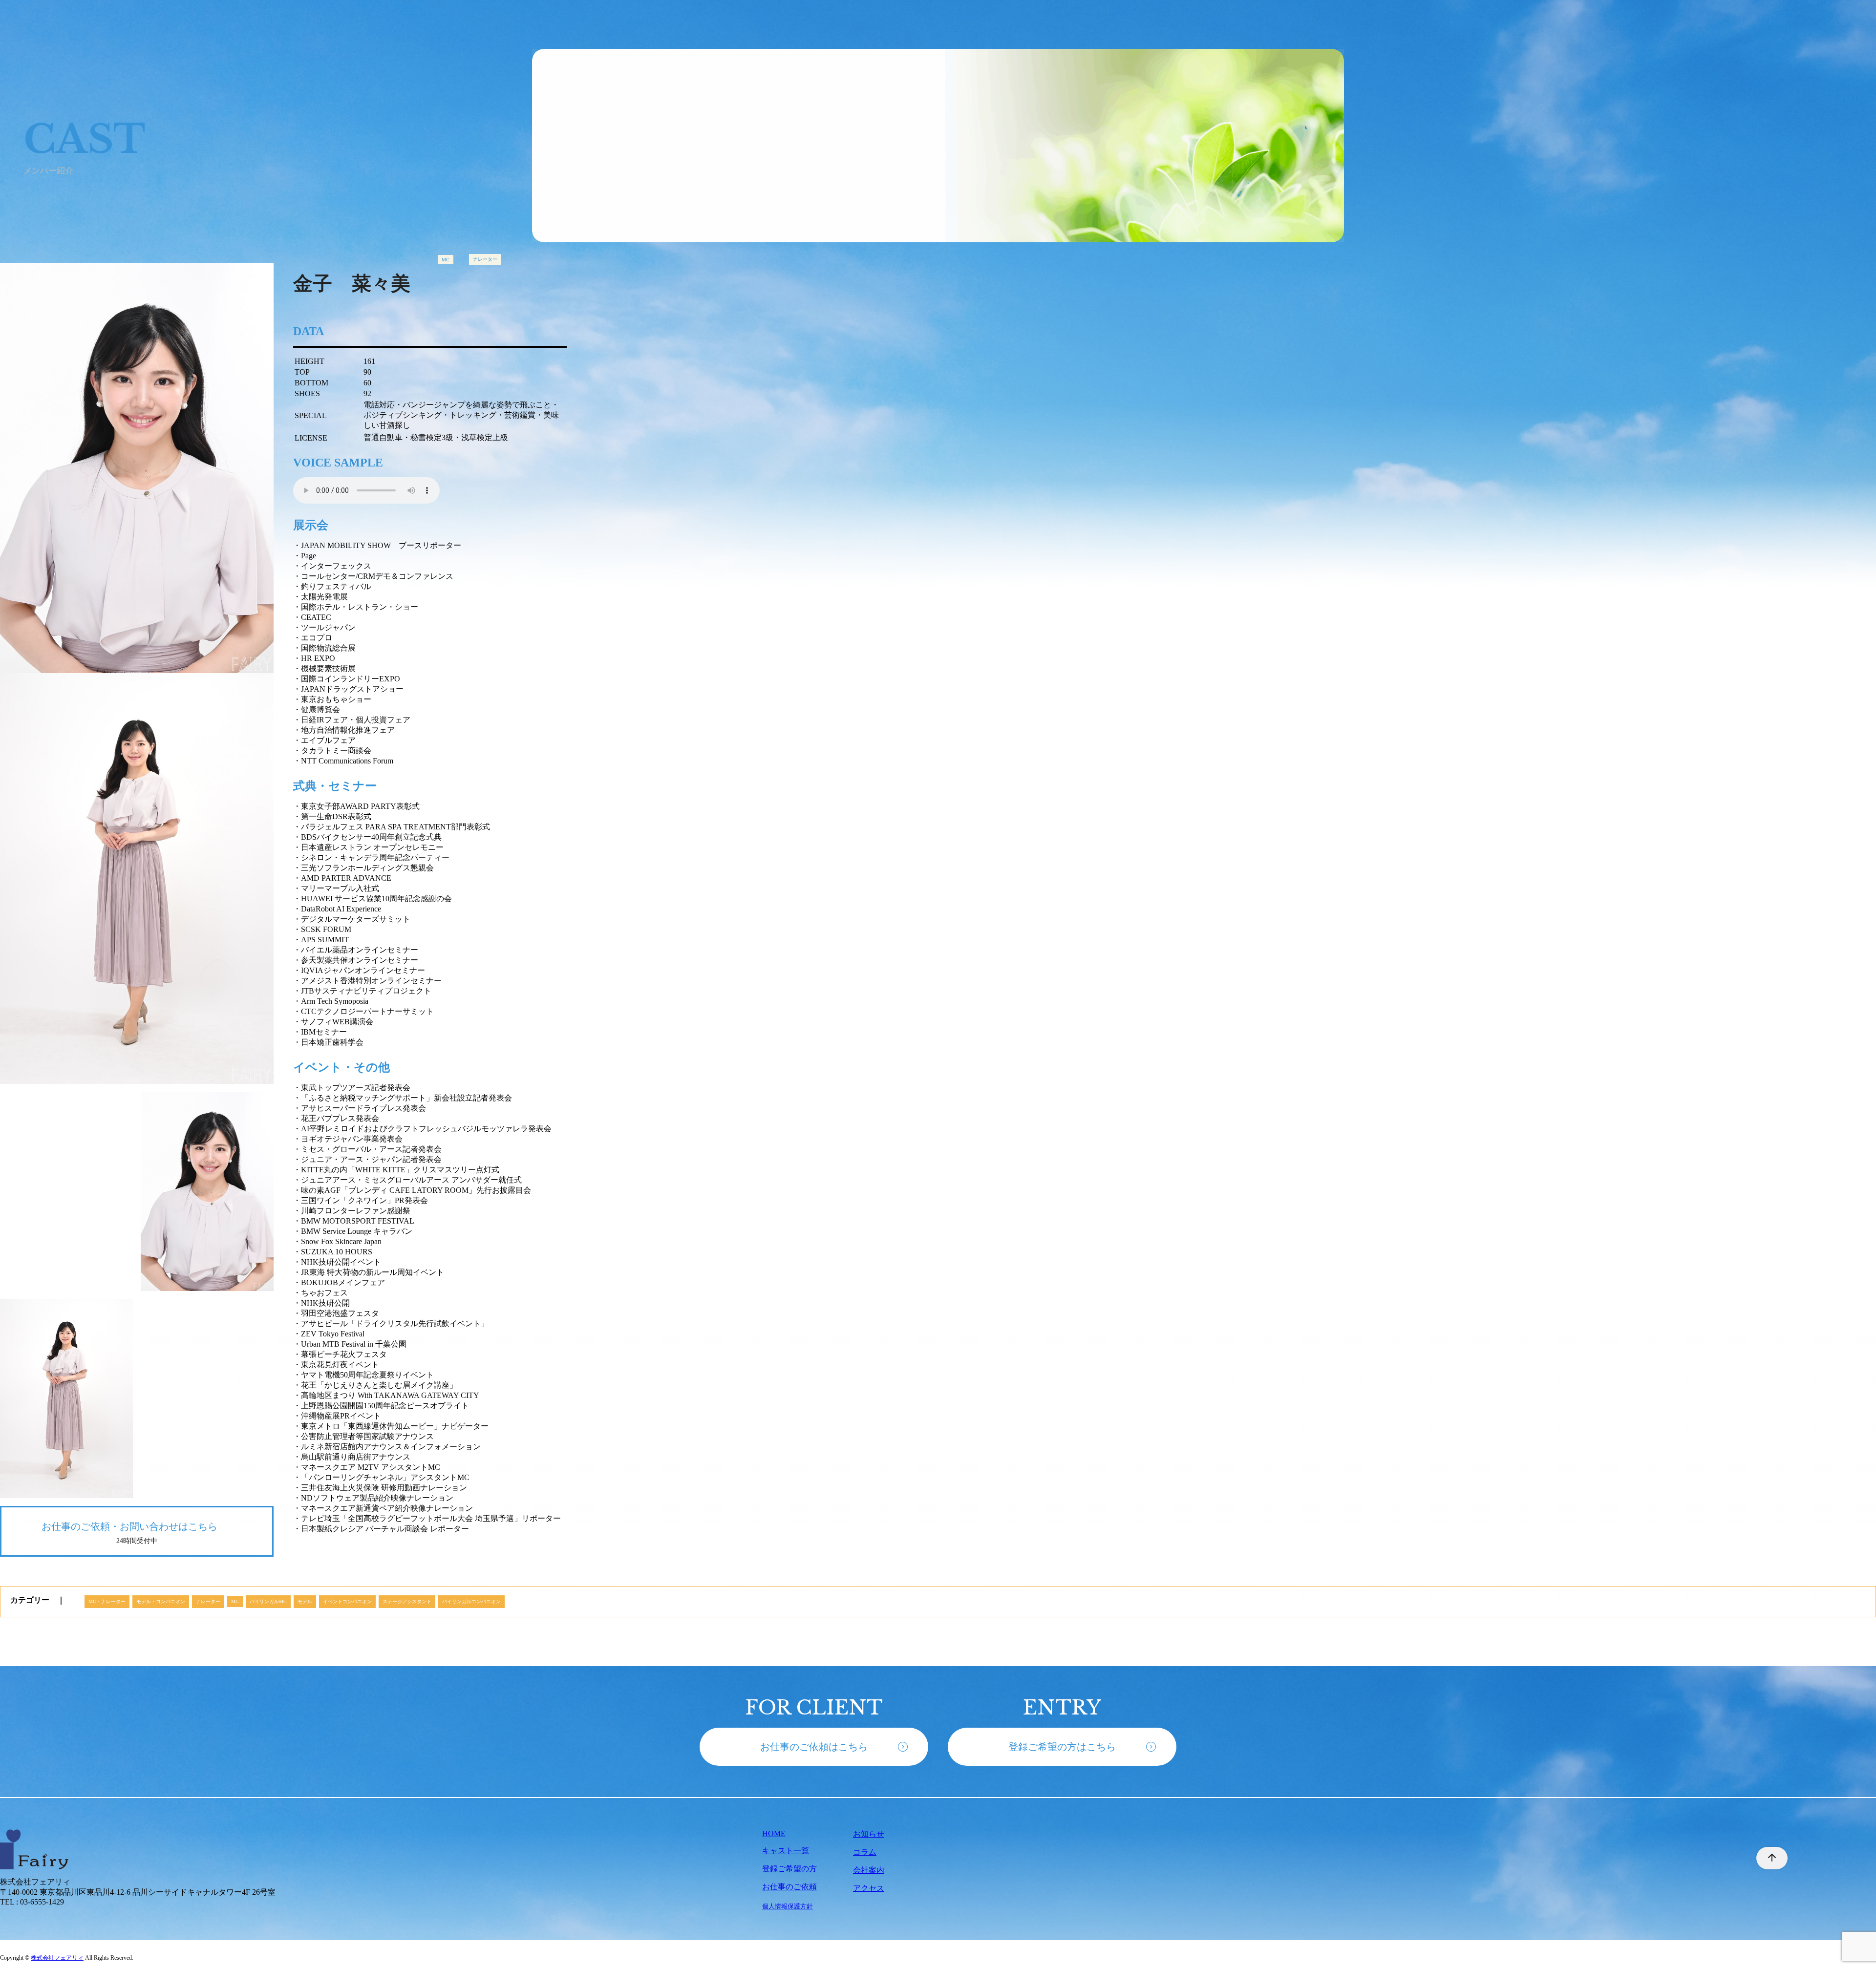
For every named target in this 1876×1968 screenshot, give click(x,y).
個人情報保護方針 (788, 1906)
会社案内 (869, 1870)
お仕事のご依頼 (789, 1887)
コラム (865, 1852)
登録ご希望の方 (789, 1869)
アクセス (869, 1888)
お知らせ (869, 1834)
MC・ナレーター (107, 1601)
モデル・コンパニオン (161, 1601)
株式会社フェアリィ (57, 1958)
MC (446, 260)
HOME (774, 1833)
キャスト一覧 (786, 1851)
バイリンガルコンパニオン (471, 1601)
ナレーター (485, 259)
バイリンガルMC (268, 1601)
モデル (305, 1601)
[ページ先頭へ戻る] (1767, 1858)
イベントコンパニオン (347, 1601)
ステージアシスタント (407, 1601)
